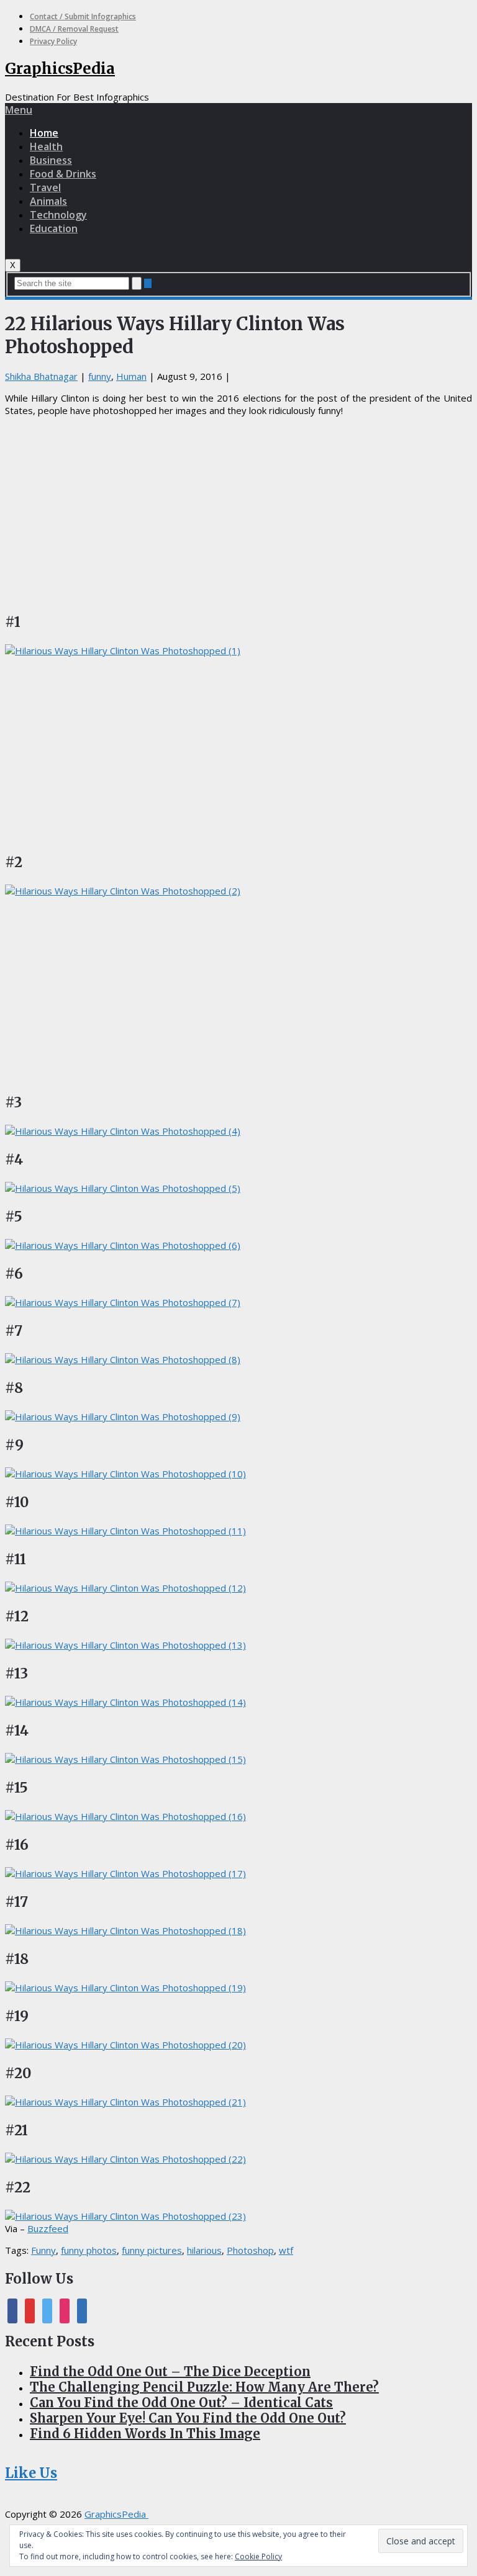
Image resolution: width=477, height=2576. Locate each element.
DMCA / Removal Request (74, 29)
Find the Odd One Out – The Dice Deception (170, 2371)
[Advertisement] (238, 513)
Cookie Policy (258, 2556)
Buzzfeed (48, 2228)
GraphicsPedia (60, 69)
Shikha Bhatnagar (41, 376)
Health (46, 146)
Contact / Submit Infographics (83, 16)
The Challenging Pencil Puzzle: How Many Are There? (204, 2387)
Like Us (31, 2473)
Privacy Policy (53, 41)
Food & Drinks (63, 174)
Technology (58, 215)
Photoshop (250, 2250)
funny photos (89, 2250)
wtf (286, 2250)
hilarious (204, 2250)
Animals (48, 201)
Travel (45, 187)
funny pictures (152, 2250)
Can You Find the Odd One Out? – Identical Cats (181, 2403)
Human (131, 376)
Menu (19, 110)
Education (54, 228)
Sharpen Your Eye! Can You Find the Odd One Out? (188, 2418)
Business (51, 160)
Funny (43, 2250)
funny (100, 376)
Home (44, 133)
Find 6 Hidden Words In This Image (145, 2434)
